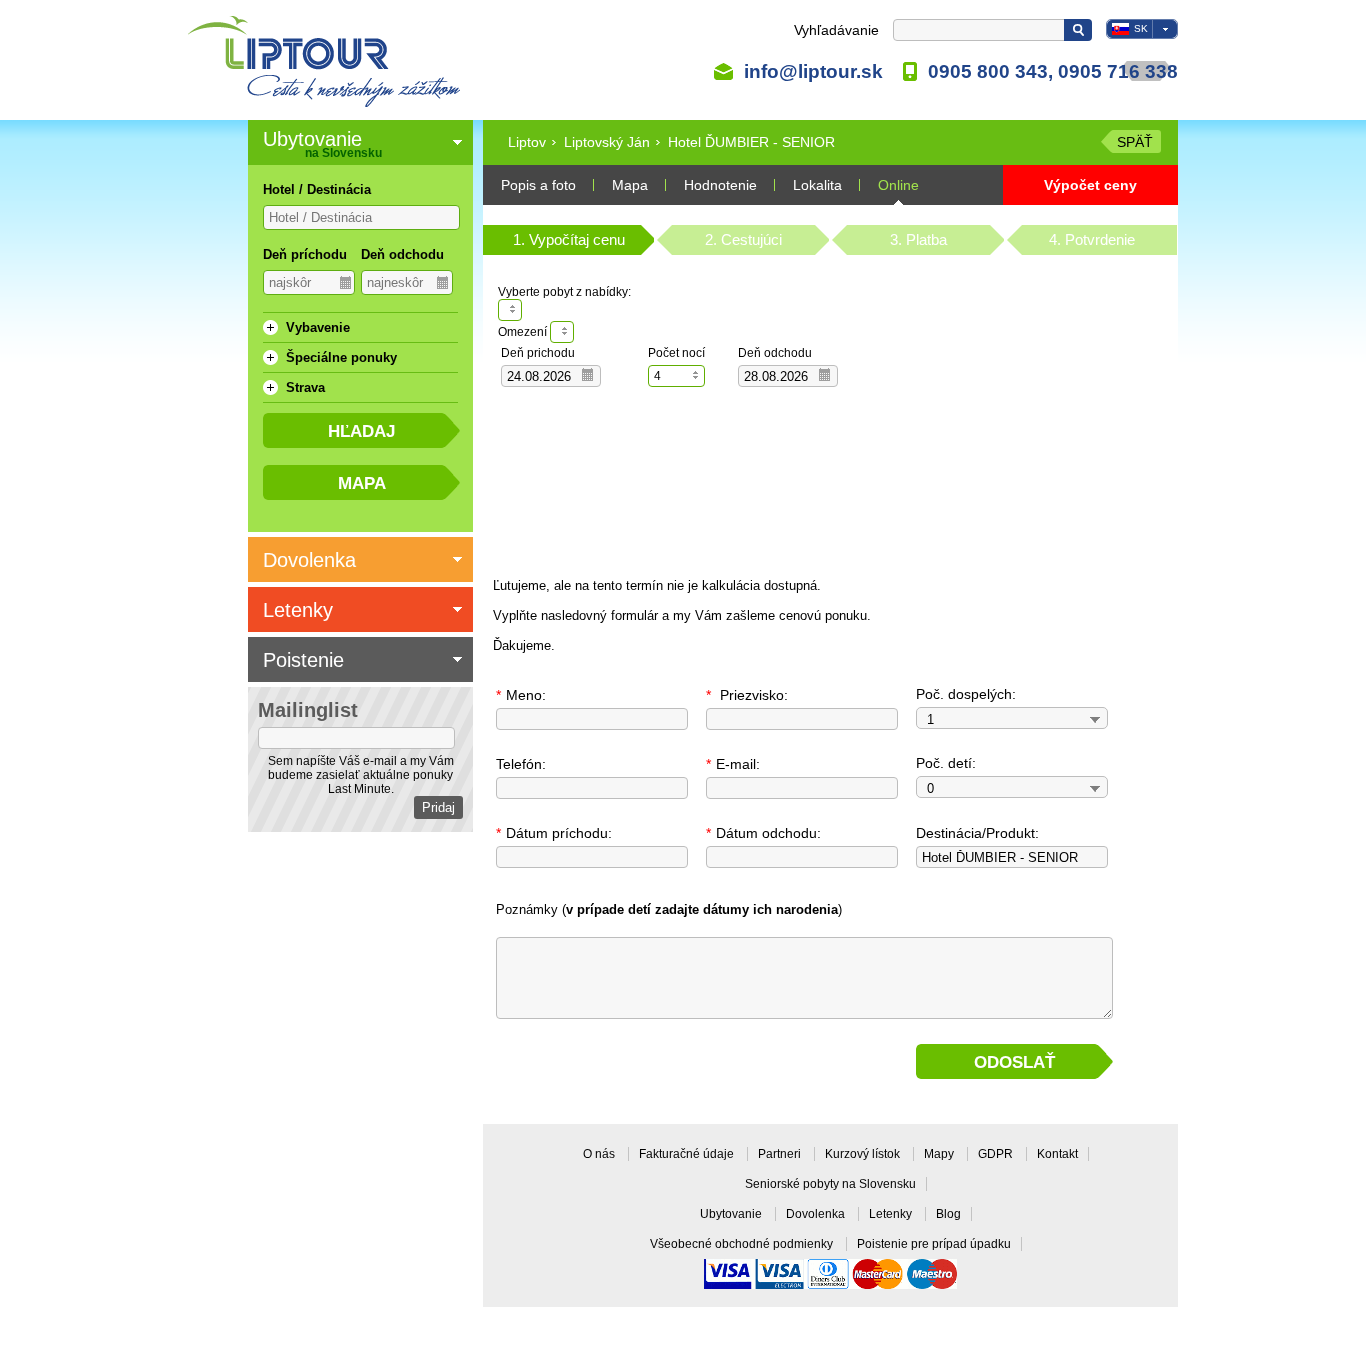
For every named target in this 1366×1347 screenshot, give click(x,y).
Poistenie (303, 660)
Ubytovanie (732, 1214)
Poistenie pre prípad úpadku (934, 1244)
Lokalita (817, 185)
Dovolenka (817, 1214)
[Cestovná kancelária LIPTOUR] (324, 62)
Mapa (630, 185)
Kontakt (1057, 1154)
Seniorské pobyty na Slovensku (830, 1184)
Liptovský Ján (607, 142)
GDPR (997, 1154)
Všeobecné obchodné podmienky (743, 1244)
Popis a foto (538, 185)
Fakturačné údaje (688, 1154)
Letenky (892, 1214)
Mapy (940, 1154)
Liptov (527, 142)
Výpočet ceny (1090, 185)
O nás (600, 1154)
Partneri (781, 1154)
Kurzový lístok (864, 1154)
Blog (948, 1214)
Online (898, 185)
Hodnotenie (720, 185)
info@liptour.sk (813, 71)
